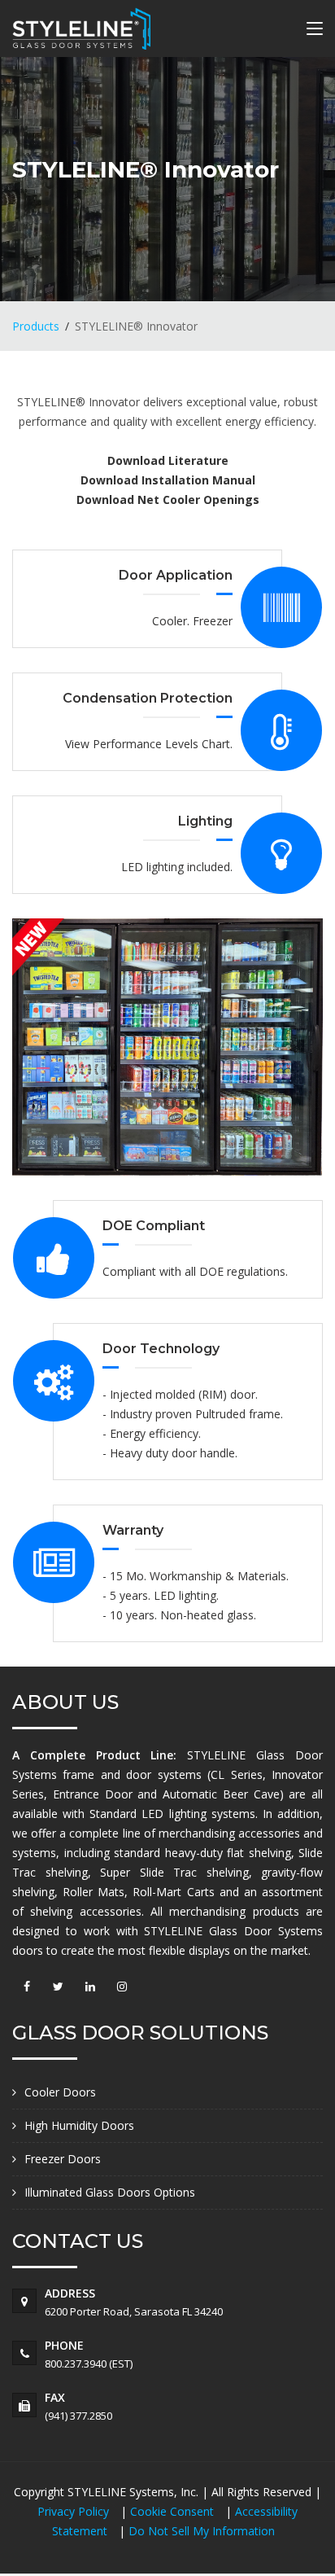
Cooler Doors (60, 2092)
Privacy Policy (75, 2511)
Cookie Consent (174, 2511)
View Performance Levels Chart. (149, 744)
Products (36, 326)
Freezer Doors (63, 2159)
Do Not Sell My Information (202, 2531)
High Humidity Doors (79, 2125)
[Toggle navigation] (315, 32)
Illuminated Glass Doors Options (110, 2192)
